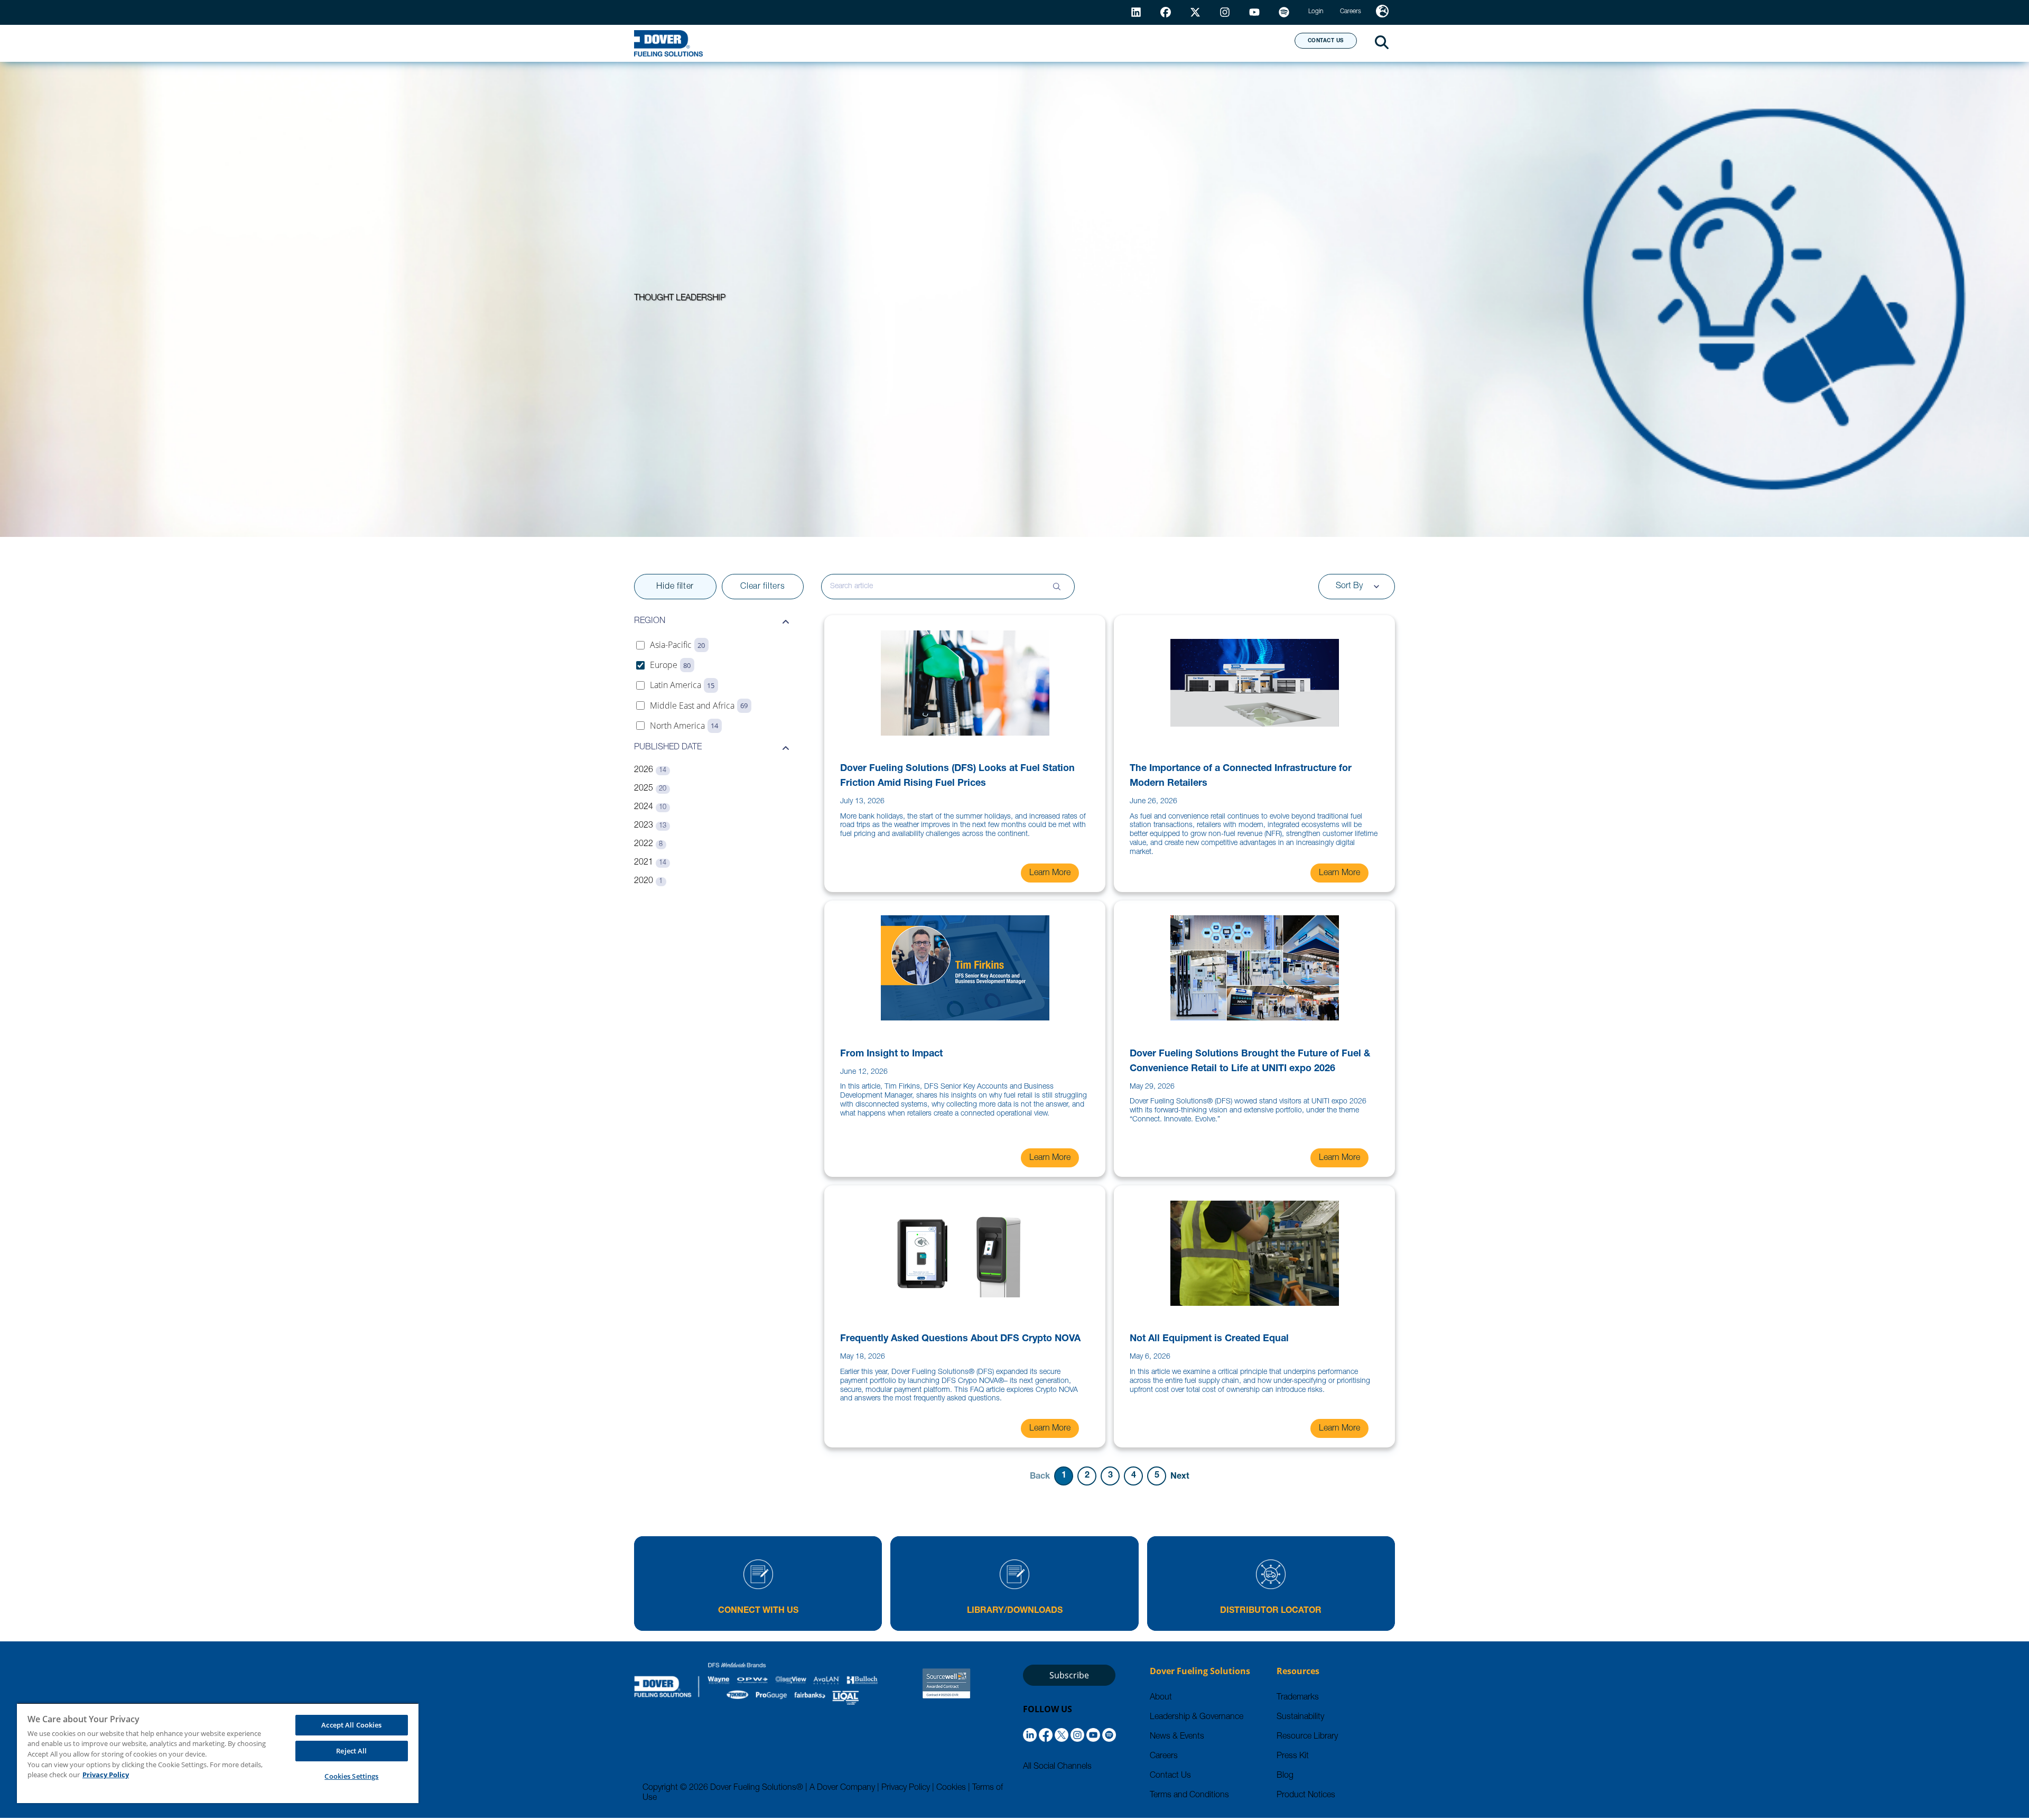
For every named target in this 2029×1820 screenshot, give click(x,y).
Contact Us (1170, 1776)
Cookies (951, 1788)
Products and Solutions (921, 43)
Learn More (1050, 874)
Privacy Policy (906, 1788)
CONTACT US (1326, 41)
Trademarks (1298, 1698)
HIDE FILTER (675, 587)
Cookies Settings (351, 1776)
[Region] (1382, 12)
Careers (1164, 1757)
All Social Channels (1057, 1767)
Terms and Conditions (1189, 1796)
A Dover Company (842, 1788)
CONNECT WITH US (758, 1611)
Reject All (351, 1751)
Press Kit (1293, 1757)
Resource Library (1307, 1737)
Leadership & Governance (1197, 1717)
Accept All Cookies (351, 1725)
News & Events (1177, 1737)
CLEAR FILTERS (762, 587)
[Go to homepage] (668, 43)
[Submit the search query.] (1057, 587)
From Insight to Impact (891, 1054)
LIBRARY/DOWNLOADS (1015, 1611)
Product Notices (1306, 1796)
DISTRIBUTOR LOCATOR (1271, 1611)
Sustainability (1300, 1717)
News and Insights (1150, 43)
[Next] (1180, 1476)
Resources (1043, 43)
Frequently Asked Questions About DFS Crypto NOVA (960, 1339)
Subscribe (1069, 1675)
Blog (1285, 1776)
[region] (218, 1753)
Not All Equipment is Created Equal (1209, 1339)
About (1247, 43)
